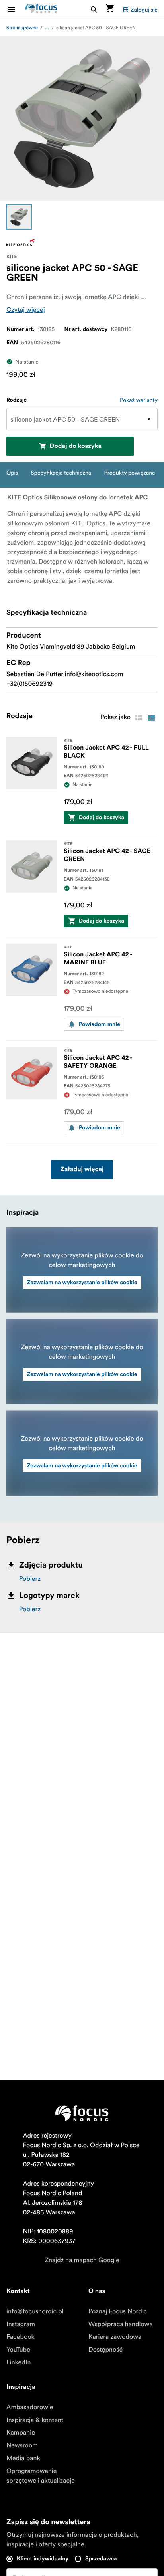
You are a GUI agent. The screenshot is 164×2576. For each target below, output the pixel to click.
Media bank (23, 2458)
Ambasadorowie (30, 2407)
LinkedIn (19, 2362)
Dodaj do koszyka (76, 446)
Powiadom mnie (100, 1024)
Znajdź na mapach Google (82, 2260)
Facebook (20, 2337)
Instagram (21, 2324)
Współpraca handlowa (121, 2324)
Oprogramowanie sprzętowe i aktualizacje (41, 2476)
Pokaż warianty (139, 400)
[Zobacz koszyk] (110, 9)
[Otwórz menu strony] (16, 9)
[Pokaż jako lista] (151, 718)
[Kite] (21, 243)
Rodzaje (17, 400)
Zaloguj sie (144, 10)
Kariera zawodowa (115, 2337)
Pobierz (30, 1579)
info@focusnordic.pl (35, 2311)
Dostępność (105, 2350)
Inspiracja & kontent (35, 2420)
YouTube (18, 2350)
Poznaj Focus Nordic (118, 2311)
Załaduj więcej (82, 1170)
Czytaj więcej (26, 310)
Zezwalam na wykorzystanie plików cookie (82, 1283)
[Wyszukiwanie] (94, 9)
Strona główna (22, 28)
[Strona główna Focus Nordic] (41, 9)
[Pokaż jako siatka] (139, 718)
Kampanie (21, 2433)
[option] (19, 217)
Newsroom (22, 2445)
